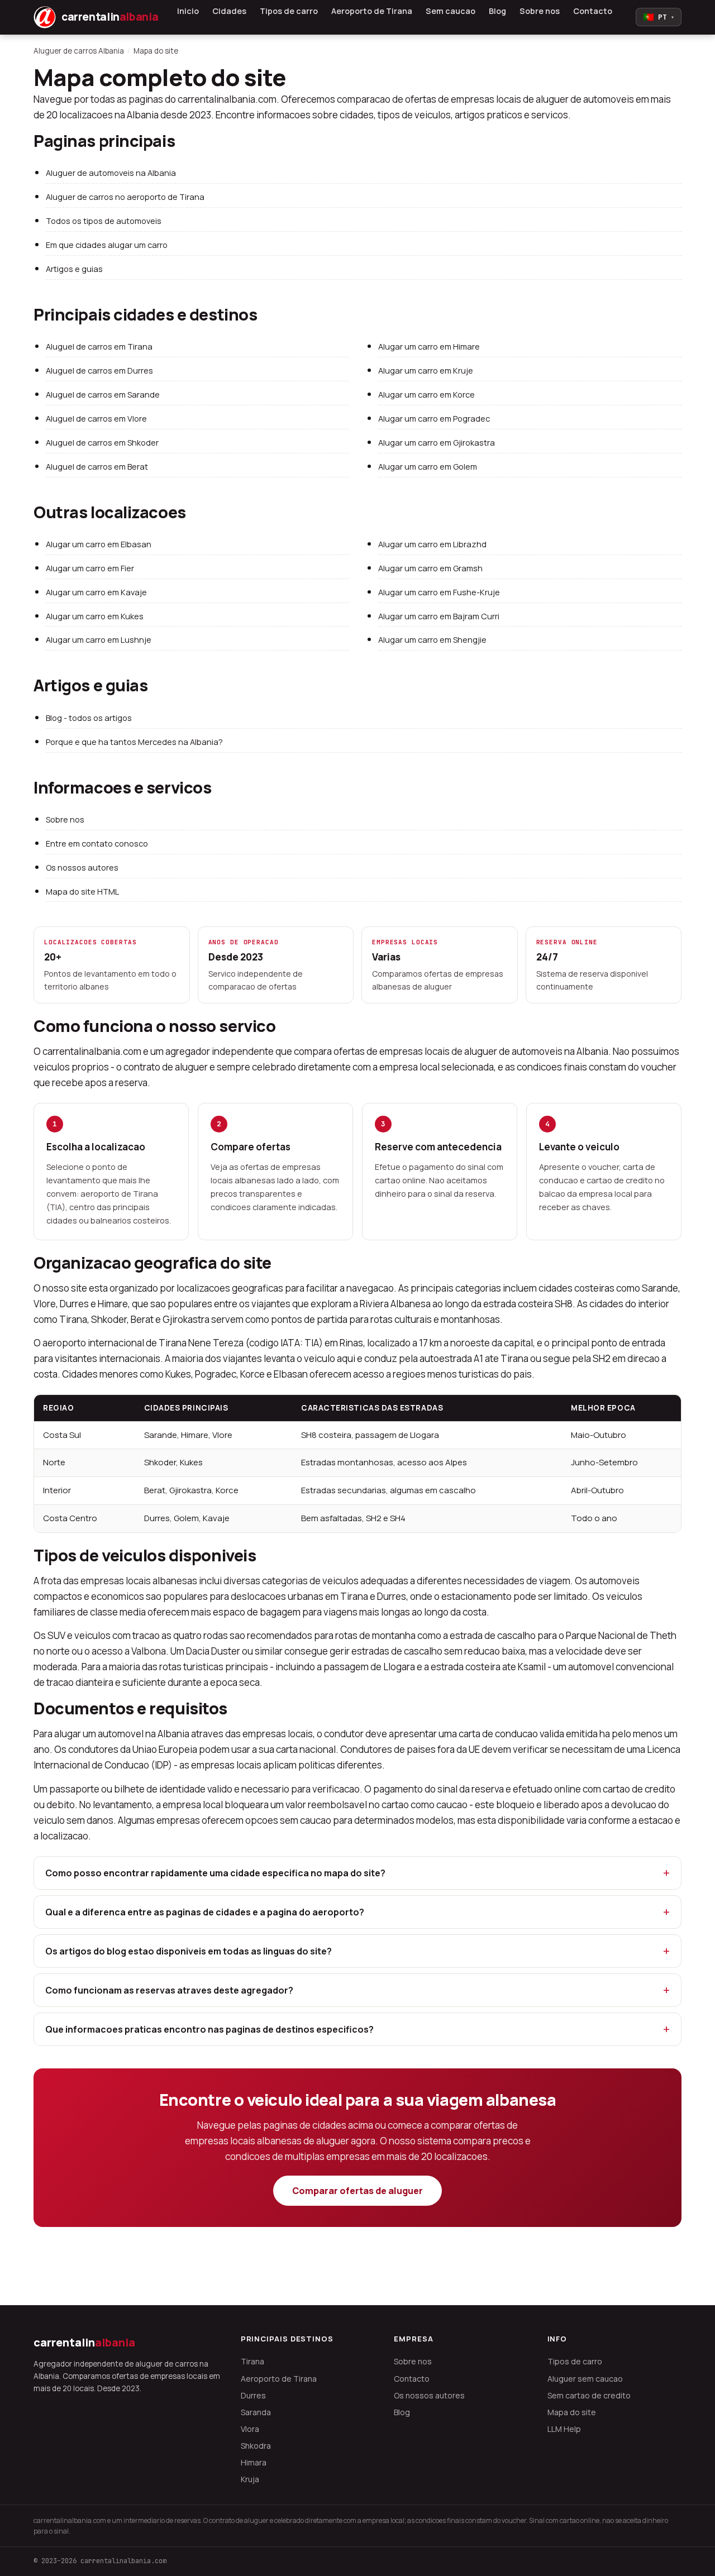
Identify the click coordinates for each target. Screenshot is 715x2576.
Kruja (250, 2479)
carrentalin (84, 2342)
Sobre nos (540, 11)
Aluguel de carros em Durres (99, 371)
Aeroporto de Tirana (372, 11)
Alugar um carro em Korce (426, 395)
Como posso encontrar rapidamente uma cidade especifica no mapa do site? (215, 1873)
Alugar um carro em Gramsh (430, 568)
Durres (253, 2395)
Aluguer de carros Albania (79, 51)
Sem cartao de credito (589, 2395)
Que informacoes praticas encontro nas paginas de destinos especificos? (209, 2029)
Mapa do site (572, 2412)
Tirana (252, 2361)
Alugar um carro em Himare (429, 347)
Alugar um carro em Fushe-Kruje (439, 592)
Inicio (188, 11)
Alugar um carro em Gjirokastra (437, 443)
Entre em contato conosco (97, 843)
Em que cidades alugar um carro (107, 245)
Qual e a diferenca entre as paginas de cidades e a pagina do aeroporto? (205, 1912)
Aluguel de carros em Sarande (103, 395)
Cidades (229, 11)
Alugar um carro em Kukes (95, 616)
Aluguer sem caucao (585, 2379)
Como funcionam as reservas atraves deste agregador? (169, 1990)
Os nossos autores (82, 868)
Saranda (256, 2412)
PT (659, 17)
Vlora (250, 2429)
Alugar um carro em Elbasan (99, 544)
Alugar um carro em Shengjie (432, 640)
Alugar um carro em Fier (90, 568)
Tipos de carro (289, 11)
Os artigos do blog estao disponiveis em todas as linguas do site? (189, 1951)
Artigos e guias (74, 269)
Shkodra (256, 2446)
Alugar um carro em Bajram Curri (439, 616)
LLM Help (564, 2429)
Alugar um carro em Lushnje (99, 640)
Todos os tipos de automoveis (104, 221)
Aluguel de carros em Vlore (96, 419)
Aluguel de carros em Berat (97, 467)
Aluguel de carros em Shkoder (102, 443)
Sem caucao (451, 11)
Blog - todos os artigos (89, 718)
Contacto (593, 11)
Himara (254, 2462)
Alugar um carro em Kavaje (96, 592)
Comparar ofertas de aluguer (357, 2191)
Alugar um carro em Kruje (426, 371)
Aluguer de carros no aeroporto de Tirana (125, 197)
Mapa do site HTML (82, 892)
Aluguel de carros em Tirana (99, 347)
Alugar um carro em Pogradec (434, 419)
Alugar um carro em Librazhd (432, 544)
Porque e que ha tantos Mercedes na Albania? (134, 742)
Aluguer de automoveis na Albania (111, 173)
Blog (497, 11)
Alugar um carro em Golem (428, 467)
